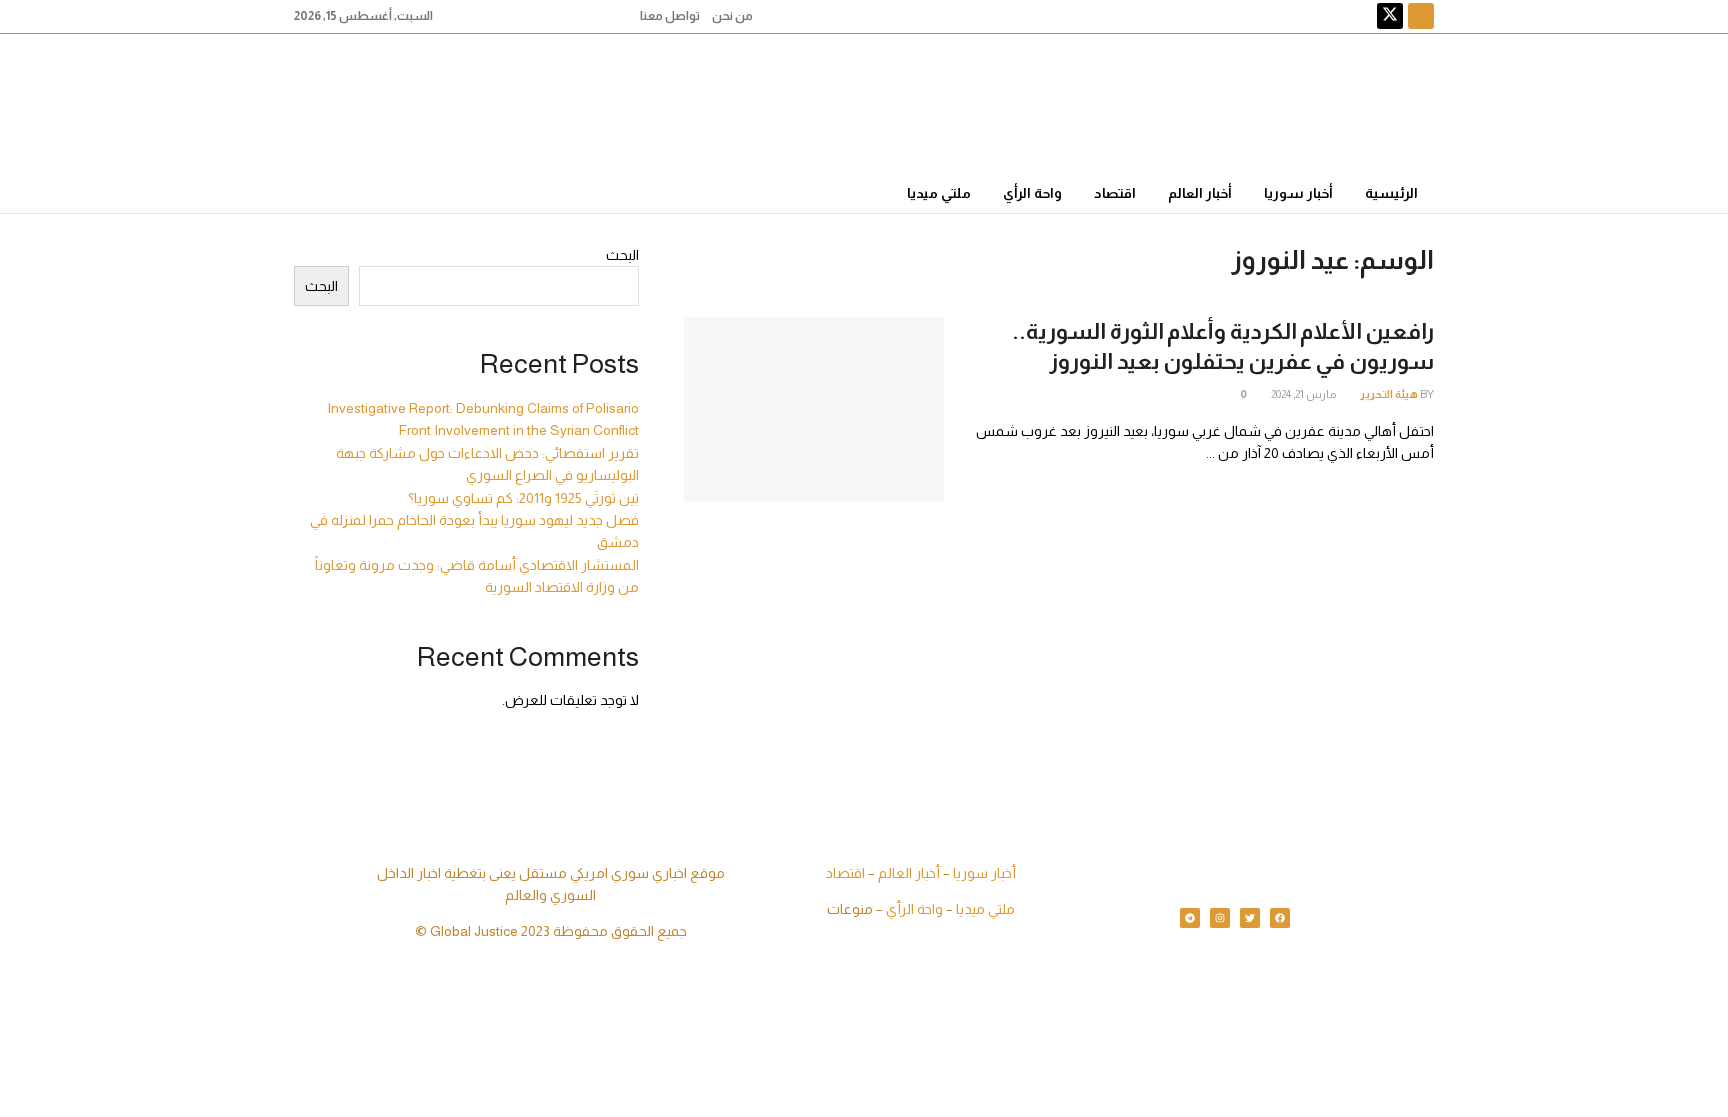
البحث (622, 255)
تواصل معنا (670, 16)
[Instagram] (1220, 918)
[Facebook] (1280, 918)
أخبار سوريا (1298, 193)
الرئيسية (1391, 193)
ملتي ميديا (939, 193)
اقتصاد (1115, 193)
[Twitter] (1250, 918)
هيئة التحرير (1389, 394)
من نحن (732, 16)
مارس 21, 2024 (1304, 394)
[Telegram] (1190, 918)
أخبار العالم (1200, 193)
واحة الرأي (1032, 193)
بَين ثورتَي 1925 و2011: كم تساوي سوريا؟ (523, 498)
